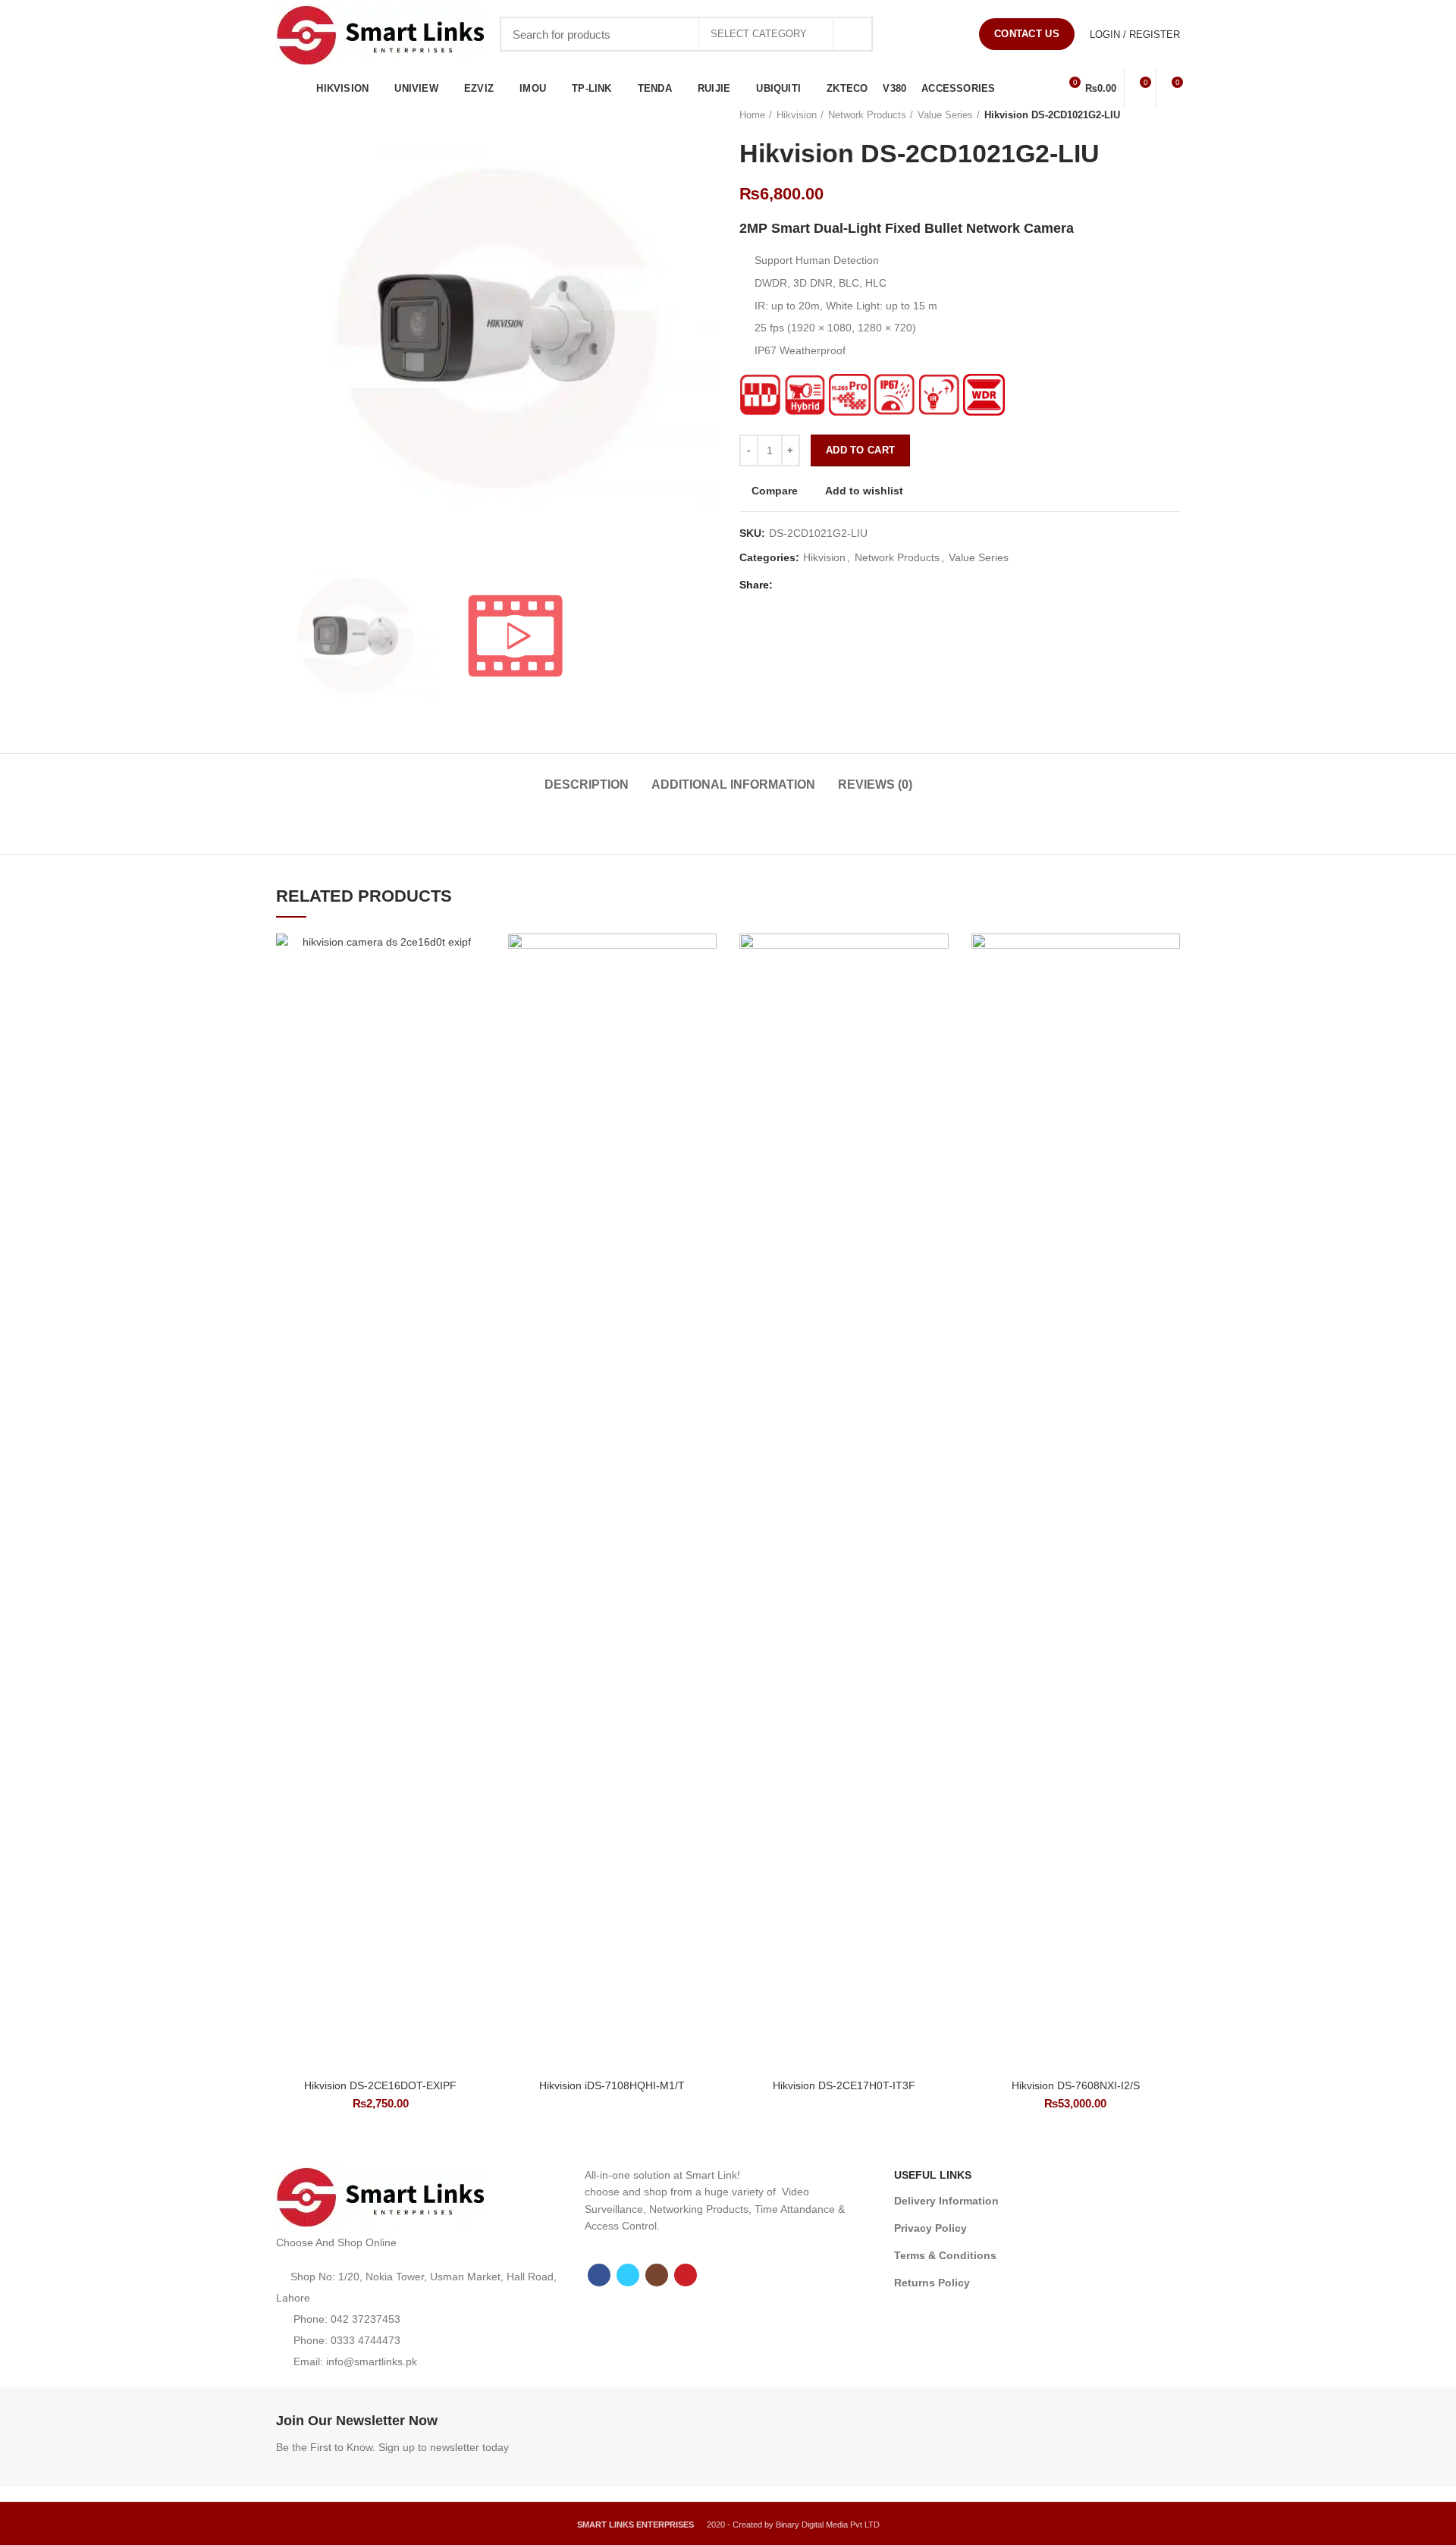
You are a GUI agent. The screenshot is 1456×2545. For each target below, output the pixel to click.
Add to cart (860, 450)
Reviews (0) (875, 785)
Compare (775, 491)
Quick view (474, 1026)
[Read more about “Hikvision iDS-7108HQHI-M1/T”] (705, 992)
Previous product (1142, 115)
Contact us (1027, 34)
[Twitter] (916, 34)
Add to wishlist (864, 491)
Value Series (945, 115)
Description (587, 785)
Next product (1172, 115)
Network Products (867, 115)
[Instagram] (935, 34)
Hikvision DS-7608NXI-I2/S (1076, 2085)
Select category (759, 34)
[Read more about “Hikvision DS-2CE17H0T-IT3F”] (937, 992)
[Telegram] (862, 585)
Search (852, 34)
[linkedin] (843, 585)
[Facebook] (897, 34)
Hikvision (797, 115)
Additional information (733, 785)
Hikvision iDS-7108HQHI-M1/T (612, 2085)
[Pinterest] (954, 34)
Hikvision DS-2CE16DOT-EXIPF (380, 2085)
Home (752, 115)
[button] (474, 992)
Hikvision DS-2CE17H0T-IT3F (844, 2085)
